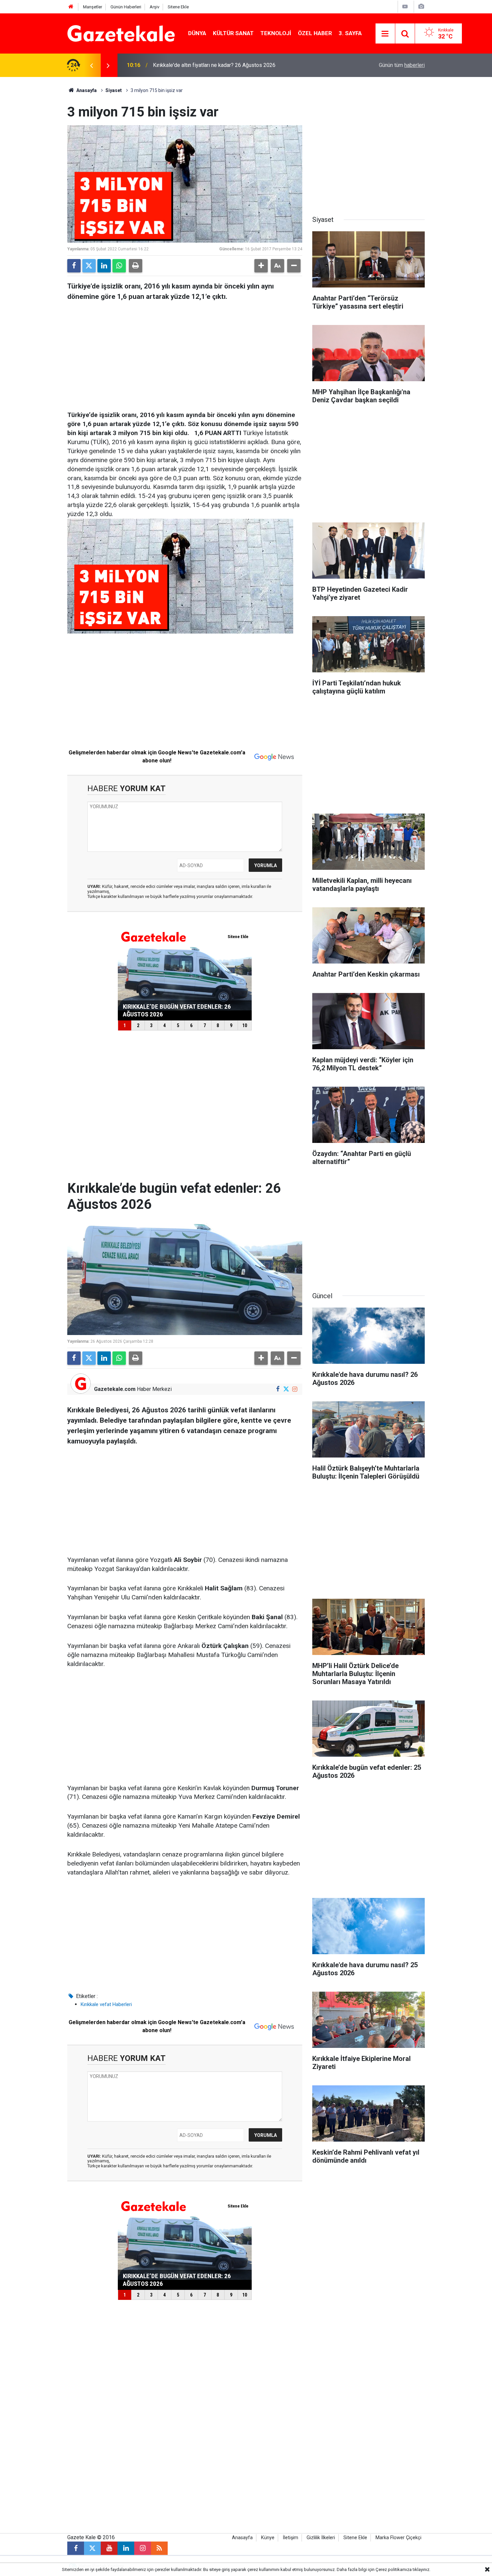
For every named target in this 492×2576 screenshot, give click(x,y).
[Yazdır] (136, 266)
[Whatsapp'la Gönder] (119, 266)
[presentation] (91, 65)
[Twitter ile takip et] (286, 1389)
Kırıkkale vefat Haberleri (106, 2004)
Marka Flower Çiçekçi (398, 2538)
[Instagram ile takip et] (295, 1389)
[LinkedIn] (104, 266)
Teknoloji (276, 33)
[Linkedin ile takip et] (126, 2548)
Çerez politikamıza (394, 2569)
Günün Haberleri (126, 7)
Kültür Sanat (233, 33)
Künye (268, 2538)
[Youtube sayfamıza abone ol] (109, 2548)
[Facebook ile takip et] (278, 1389)
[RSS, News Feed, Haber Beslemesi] (159, 2548)
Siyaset (114, 90)
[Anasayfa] (71, 7)
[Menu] (385, 34)
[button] (261, 266)
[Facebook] (74, 266)
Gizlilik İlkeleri (321, 2538)
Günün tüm (402, 65)
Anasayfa (86, 90)
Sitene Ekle (178, 7)
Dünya (197, 33)
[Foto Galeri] (421, 7)
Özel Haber (315, 33)
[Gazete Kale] (121, 33)
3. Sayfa (350, 33)
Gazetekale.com (115, 1389)
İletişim (291, 2538)
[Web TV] (405, 7)
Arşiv (154, 7)
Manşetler (93, 7)
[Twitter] (89, 266)
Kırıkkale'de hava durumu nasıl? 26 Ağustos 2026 (210, 65)
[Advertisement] (35, 177)
